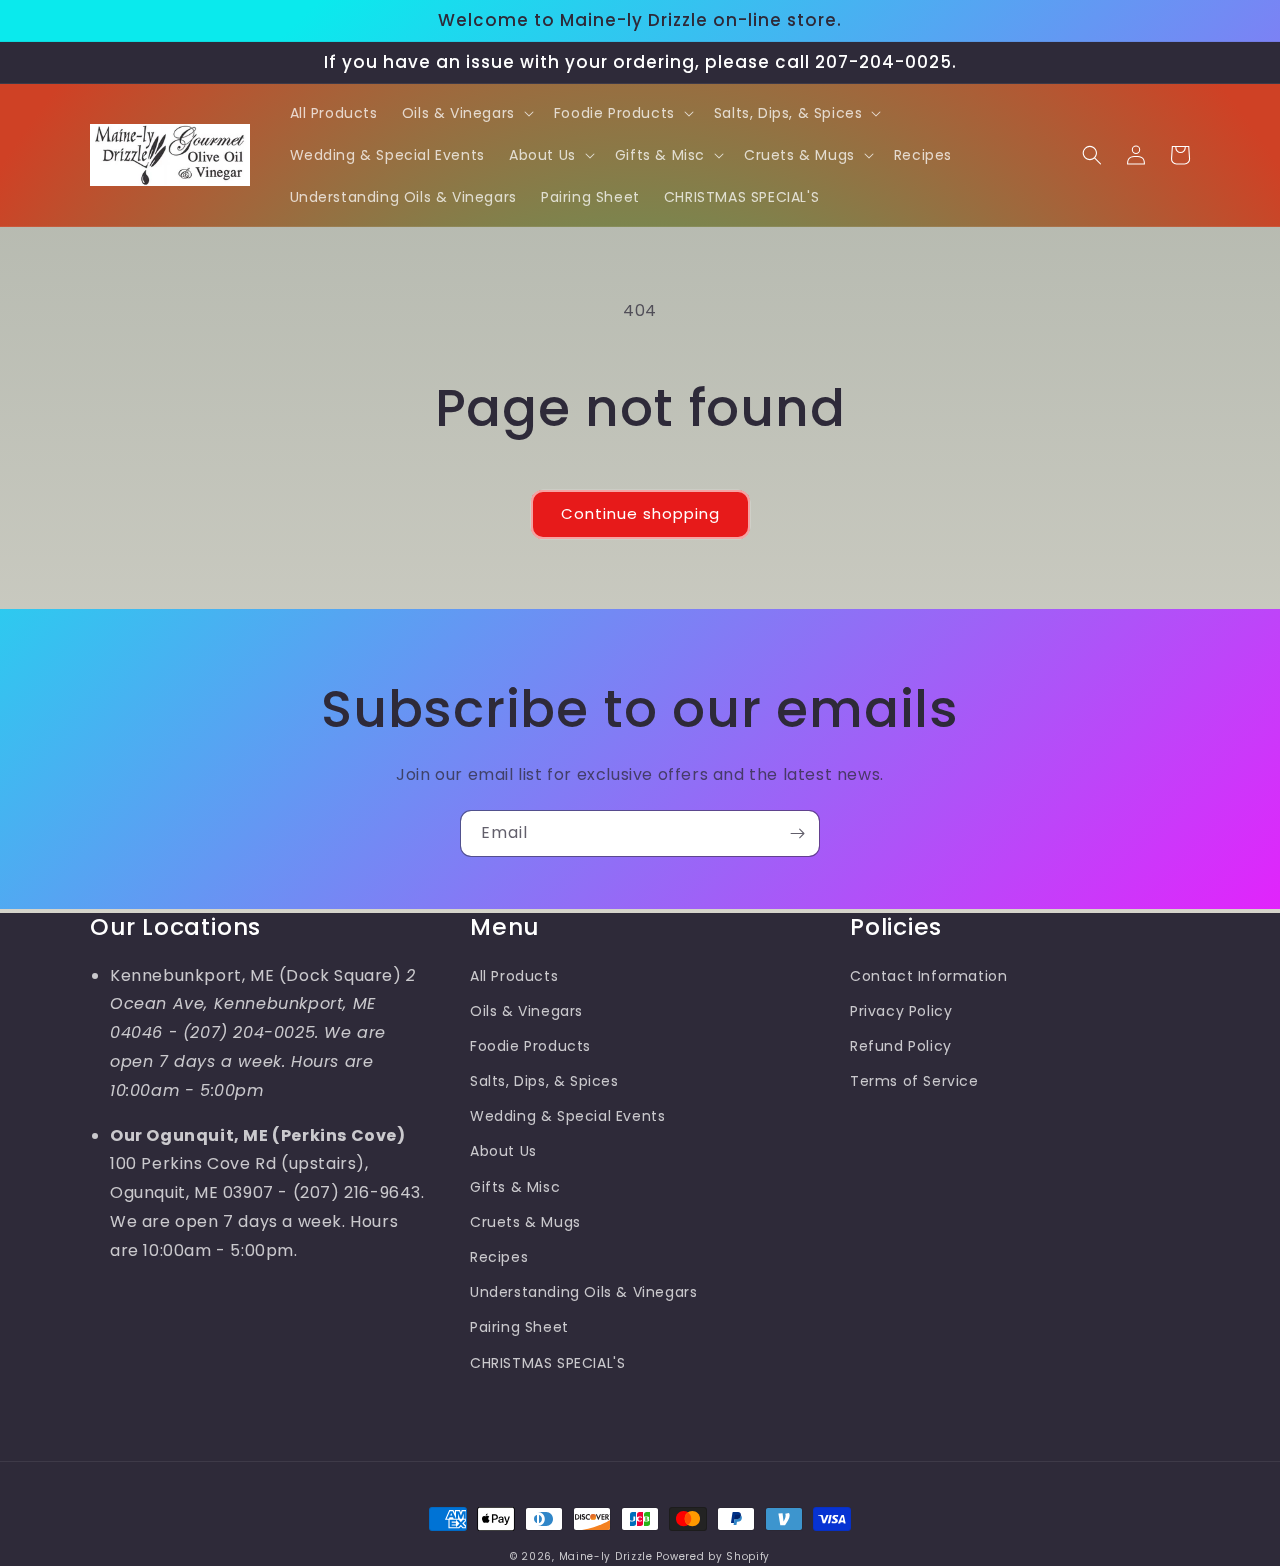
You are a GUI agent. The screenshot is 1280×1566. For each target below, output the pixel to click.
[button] (466, 113)
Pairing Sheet (519, 1327)
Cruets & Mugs (525, 1222)
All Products (514, 976)
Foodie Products (530, 1046)
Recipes (499, 1257)
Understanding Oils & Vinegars (583, 1292)
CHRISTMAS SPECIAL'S (547, 1363)
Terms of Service (914, 1081)
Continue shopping (640, 513)
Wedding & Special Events (567, 1116)
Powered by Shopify (713, 1556)
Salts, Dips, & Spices (544, 1081)
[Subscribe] (797, 833)
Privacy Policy (901, 1011)
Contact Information (928, 976)
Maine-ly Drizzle (606, 1556)
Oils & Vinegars (526, 1011)
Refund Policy (901, 1046)
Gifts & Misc (515, 1187)
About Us (503, 1151)
